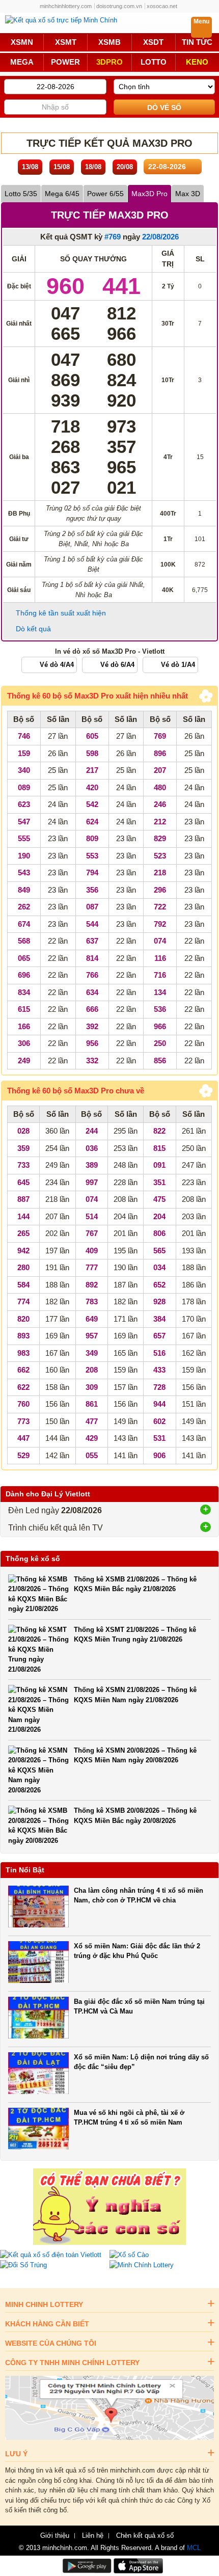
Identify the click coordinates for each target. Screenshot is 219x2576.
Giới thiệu (55, 2536)
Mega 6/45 (62, 194)
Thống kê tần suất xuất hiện (61, 613)
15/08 (62, 167)
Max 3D (188, 194)
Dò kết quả (33, 629)
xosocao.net (162, 6)
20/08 (125, 167)
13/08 (30, 167)
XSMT (66, 42)
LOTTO (154, 62)
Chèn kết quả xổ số (145, 2536)
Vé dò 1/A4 (178, 665)
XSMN (22, 42)
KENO (197, 62)
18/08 (93, 167)
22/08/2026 (160, 237)
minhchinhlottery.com (66, 6)
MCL (194, 2548)
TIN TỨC (197, 42)
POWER (65, 62)
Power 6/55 (105, 194)
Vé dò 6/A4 (117, 665)
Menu (201, 21)
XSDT (153, 42)
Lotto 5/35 (21, 194)
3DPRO (109, 62)
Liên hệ (93, 2536)
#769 (113, 237)
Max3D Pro (149, 194)
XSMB (109, 42)
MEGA (22, 62)
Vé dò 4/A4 (57, 665)
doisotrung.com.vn (119, 6)
